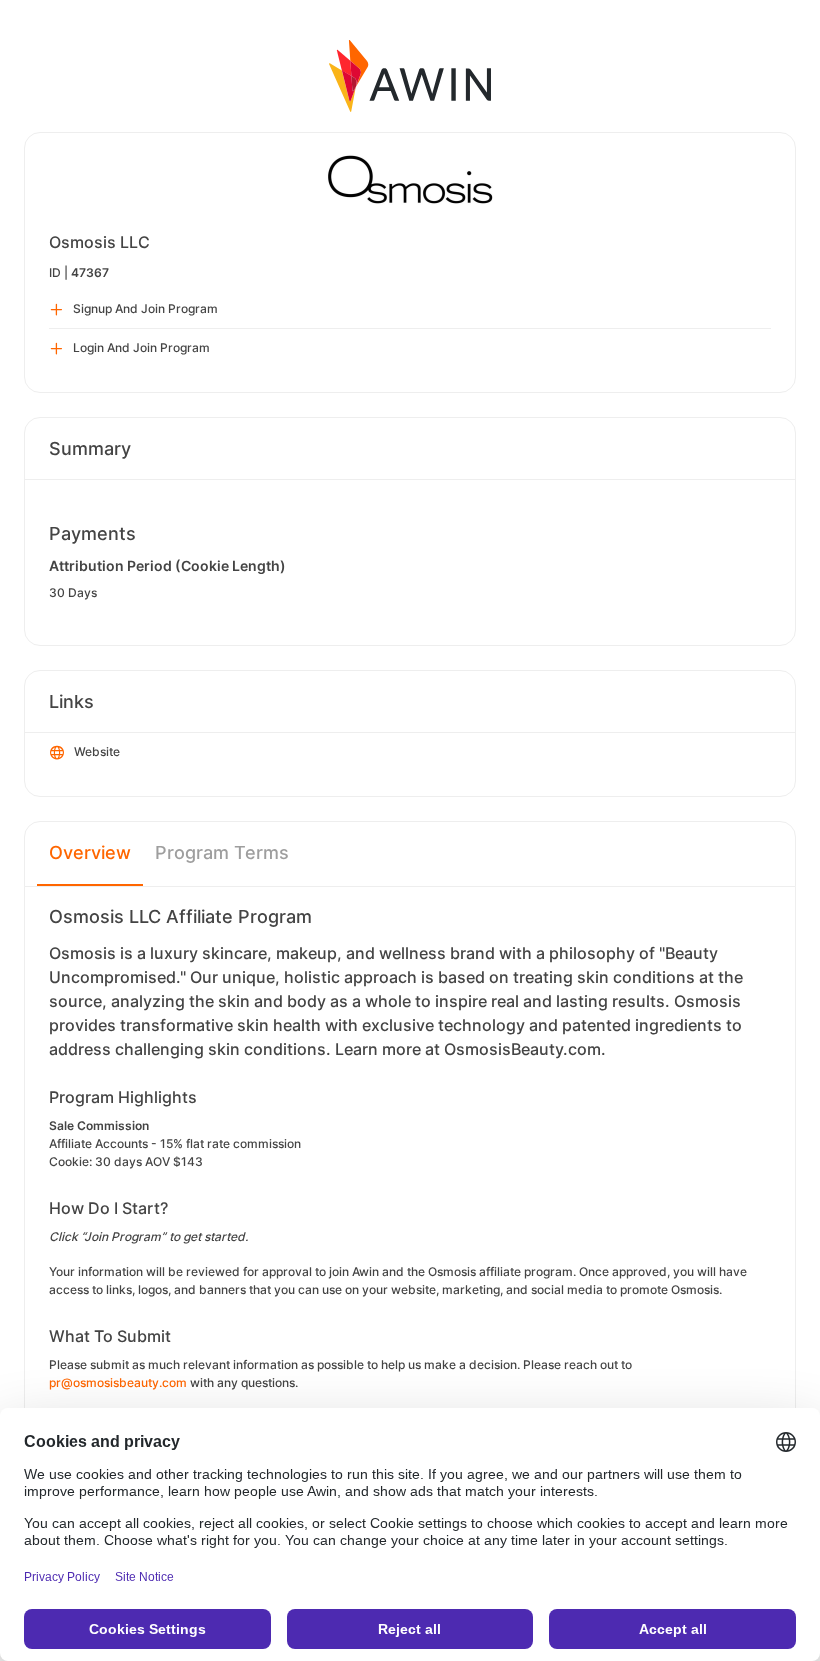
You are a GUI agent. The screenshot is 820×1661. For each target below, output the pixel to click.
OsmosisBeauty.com (522, 1049)
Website (97, 751)
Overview (90, 852)
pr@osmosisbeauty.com (118, 1382)
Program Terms (222, 852)
